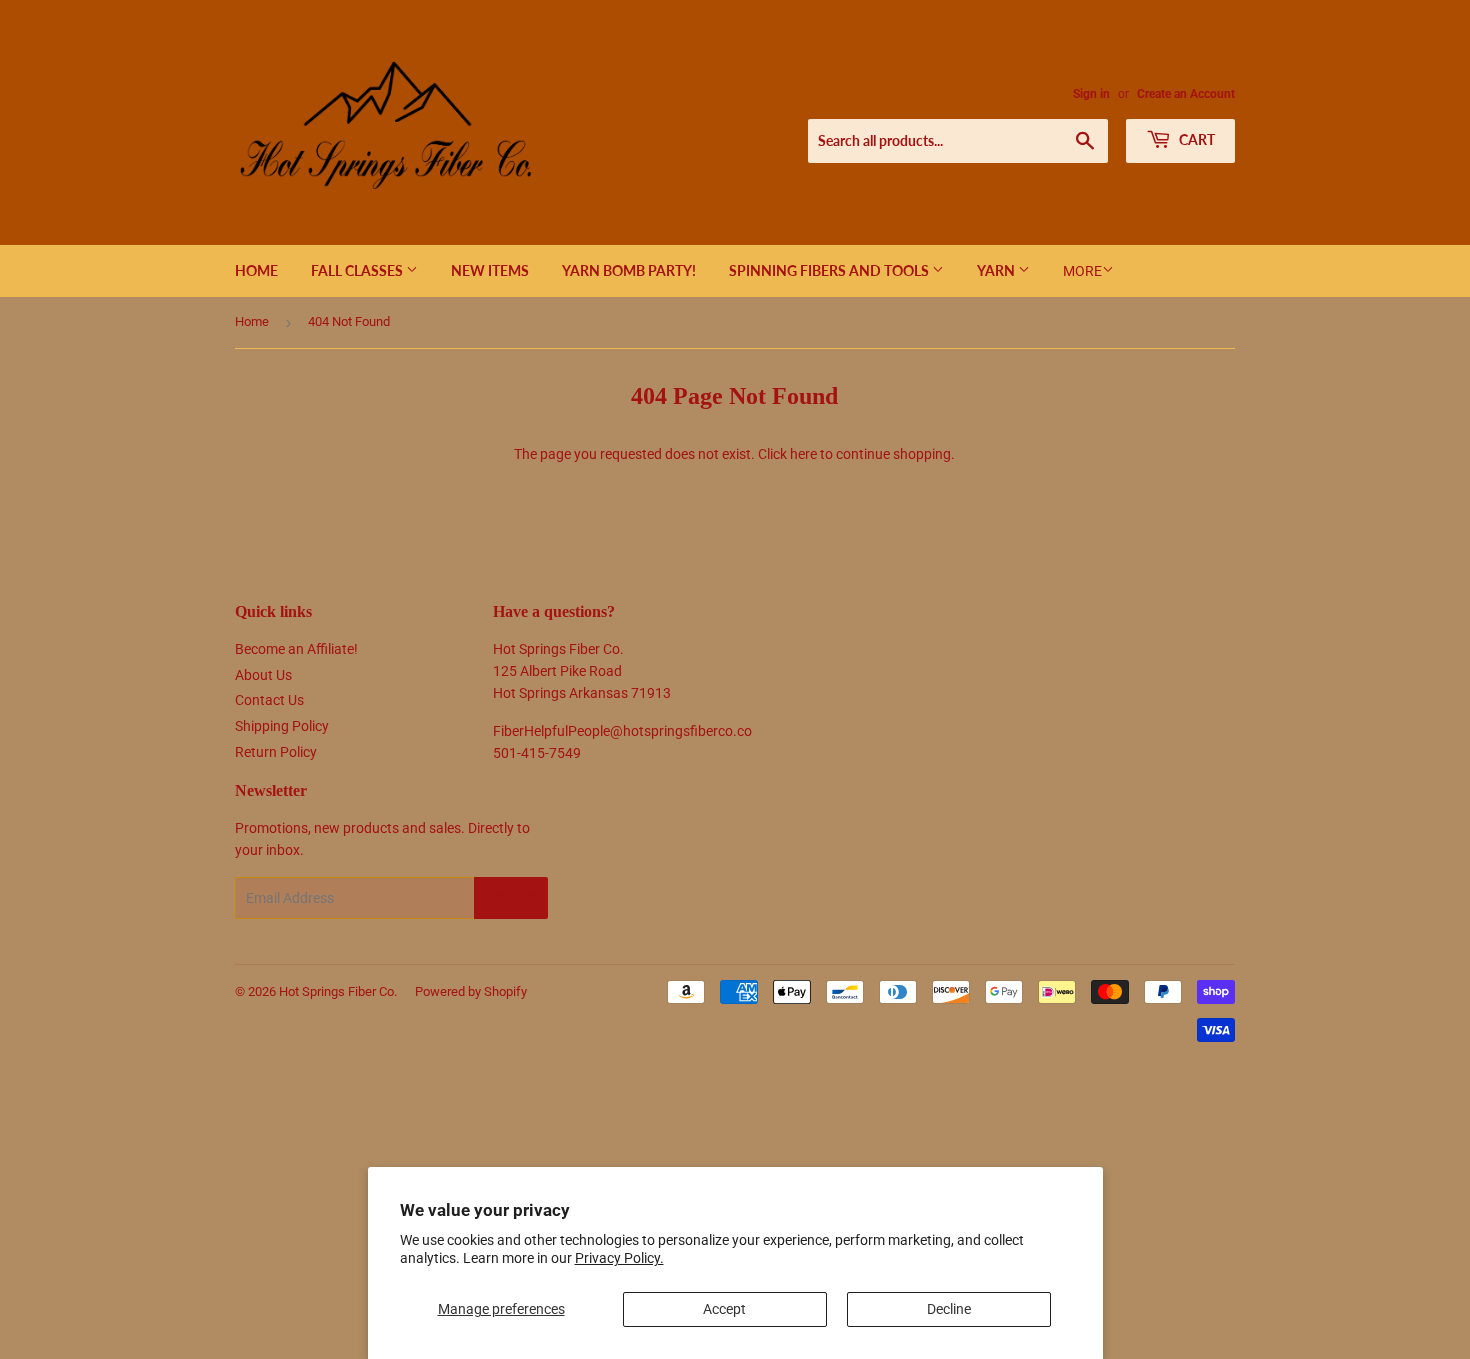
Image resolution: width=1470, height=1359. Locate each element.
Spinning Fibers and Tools (830, 270)
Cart (1195, 139)
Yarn (997, 270)
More (1082, 271)
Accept (724, 1309)
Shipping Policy (282, 726)
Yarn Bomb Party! (629, 270)
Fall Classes (358, 270)
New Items (490, 270)
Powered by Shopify (471, 991)
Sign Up (511, 898)
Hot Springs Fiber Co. (338, 991)
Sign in (1091, 94)
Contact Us (269, 700)
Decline (949, 1309)
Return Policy (276, 752)
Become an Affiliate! (296, 649)
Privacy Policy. (619, 1258)
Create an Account (1186, 94)
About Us (263, 675)
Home (256, 270)
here (803, 454)
